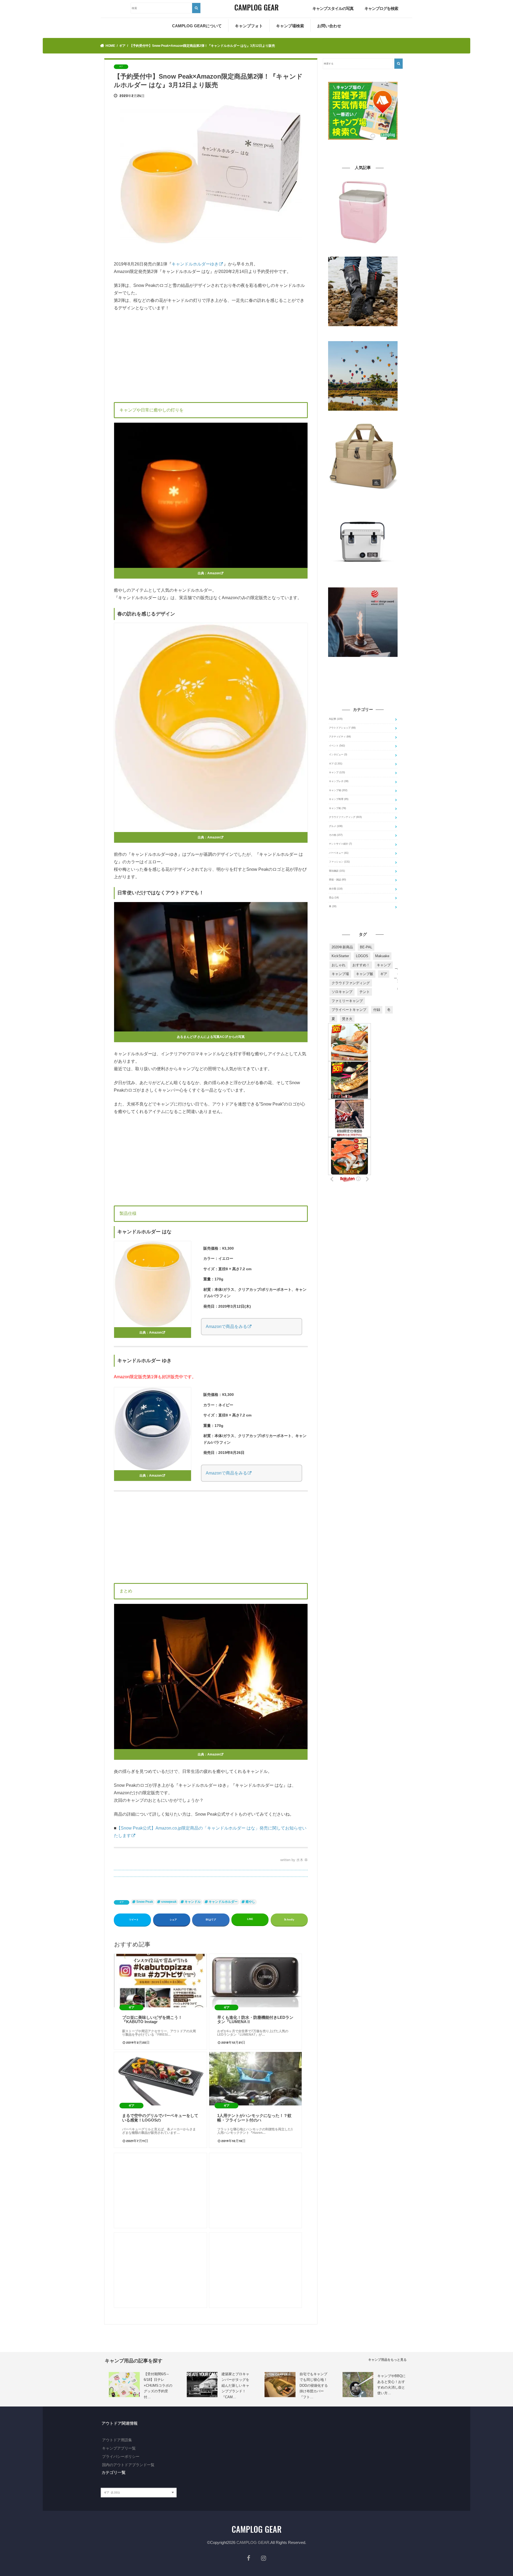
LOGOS (362, 956)
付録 (377, 1010)
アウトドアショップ (342, 728)
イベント (337, 746)
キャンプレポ (339, 781)
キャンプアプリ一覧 (119, 2448)
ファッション (339, 862)
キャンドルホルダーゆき (195, 264)
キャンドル (193, 1902)
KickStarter (340, 956)
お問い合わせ (329, 26)
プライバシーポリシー (121, 2456)
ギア (122, 1902)
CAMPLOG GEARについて (197, 26)
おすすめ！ (361, 965)
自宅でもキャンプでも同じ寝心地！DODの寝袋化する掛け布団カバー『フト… (314, 2386)
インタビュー (338, 754)
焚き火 (347, 1019)
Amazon (214, 573)
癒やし (250, 1902)
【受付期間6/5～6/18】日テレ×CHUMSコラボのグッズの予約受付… (158, 2386)
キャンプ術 (337, 808)
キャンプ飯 (365, 974)
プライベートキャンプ (349, 1010)
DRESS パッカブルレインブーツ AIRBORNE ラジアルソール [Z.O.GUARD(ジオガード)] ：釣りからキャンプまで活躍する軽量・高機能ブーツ (363, 334)
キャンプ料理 (339, 799)
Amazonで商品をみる (226, 1326)
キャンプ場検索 (290, 26)
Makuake (382, 956)
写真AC (219, 1037)
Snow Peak (145, 1902)
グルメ (336, 826)
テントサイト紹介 (340, 844)
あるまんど (185, 1037)
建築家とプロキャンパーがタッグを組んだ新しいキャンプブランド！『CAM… (235, 2386)
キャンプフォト (249, 26)
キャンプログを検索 (381, 8)
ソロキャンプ (342, 992)
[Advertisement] (211, 356)
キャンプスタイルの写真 (333, 8)
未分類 (336, 889)
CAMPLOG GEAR (253, 2542)
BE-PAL (366, 947)
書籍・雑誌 (337, 880)
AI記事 (336, 719)
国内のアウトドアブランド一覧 (128, 2465)
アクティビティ (340, 737)
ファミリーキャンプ (347, 1001)
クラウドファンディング (345, 817)
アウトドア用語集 (117, 2440)
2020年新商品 (342, 947)
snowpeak (169, 1902)
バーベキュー (339, 853)
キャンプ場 (338, 790)
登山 (334, 898)
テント (365, 992)
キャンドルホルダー (223, 1902)
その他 (336, 835)
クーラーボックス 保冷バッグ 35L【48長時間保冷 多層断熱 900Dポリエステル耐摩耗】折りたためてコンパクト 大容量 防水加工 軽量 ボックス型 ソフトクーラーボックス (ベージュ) (363, 499)
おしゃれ (339, 965)
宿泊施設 (337, 871)
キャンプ (337, 772)
